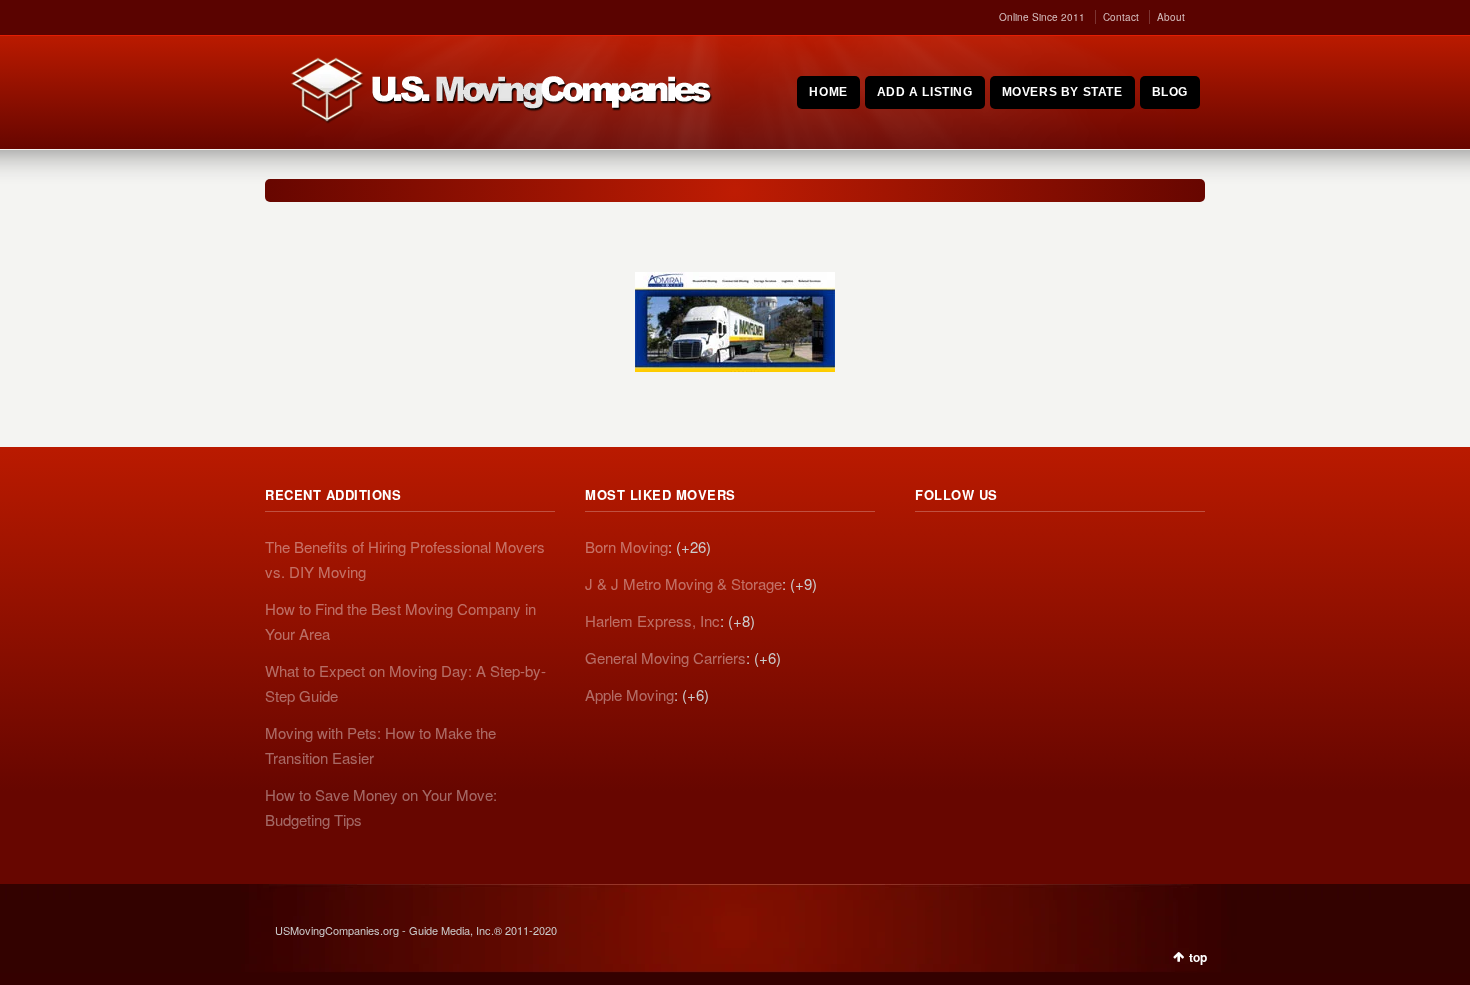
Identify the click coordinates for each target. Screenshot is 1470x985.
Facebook (1019, 550)
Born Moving (626, 546)
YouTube (1063, 550)
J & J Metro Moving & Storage (683, 583)
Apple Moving (629, 694)
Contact (1121, 17)
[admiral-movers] (735, 322)
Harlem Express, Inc (652, 620)
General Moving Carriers (665, 657)
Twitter (975, 550)
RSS (931, 550)
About (1171, 17)
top (1198, 957)
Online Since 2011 (1042, 17)
